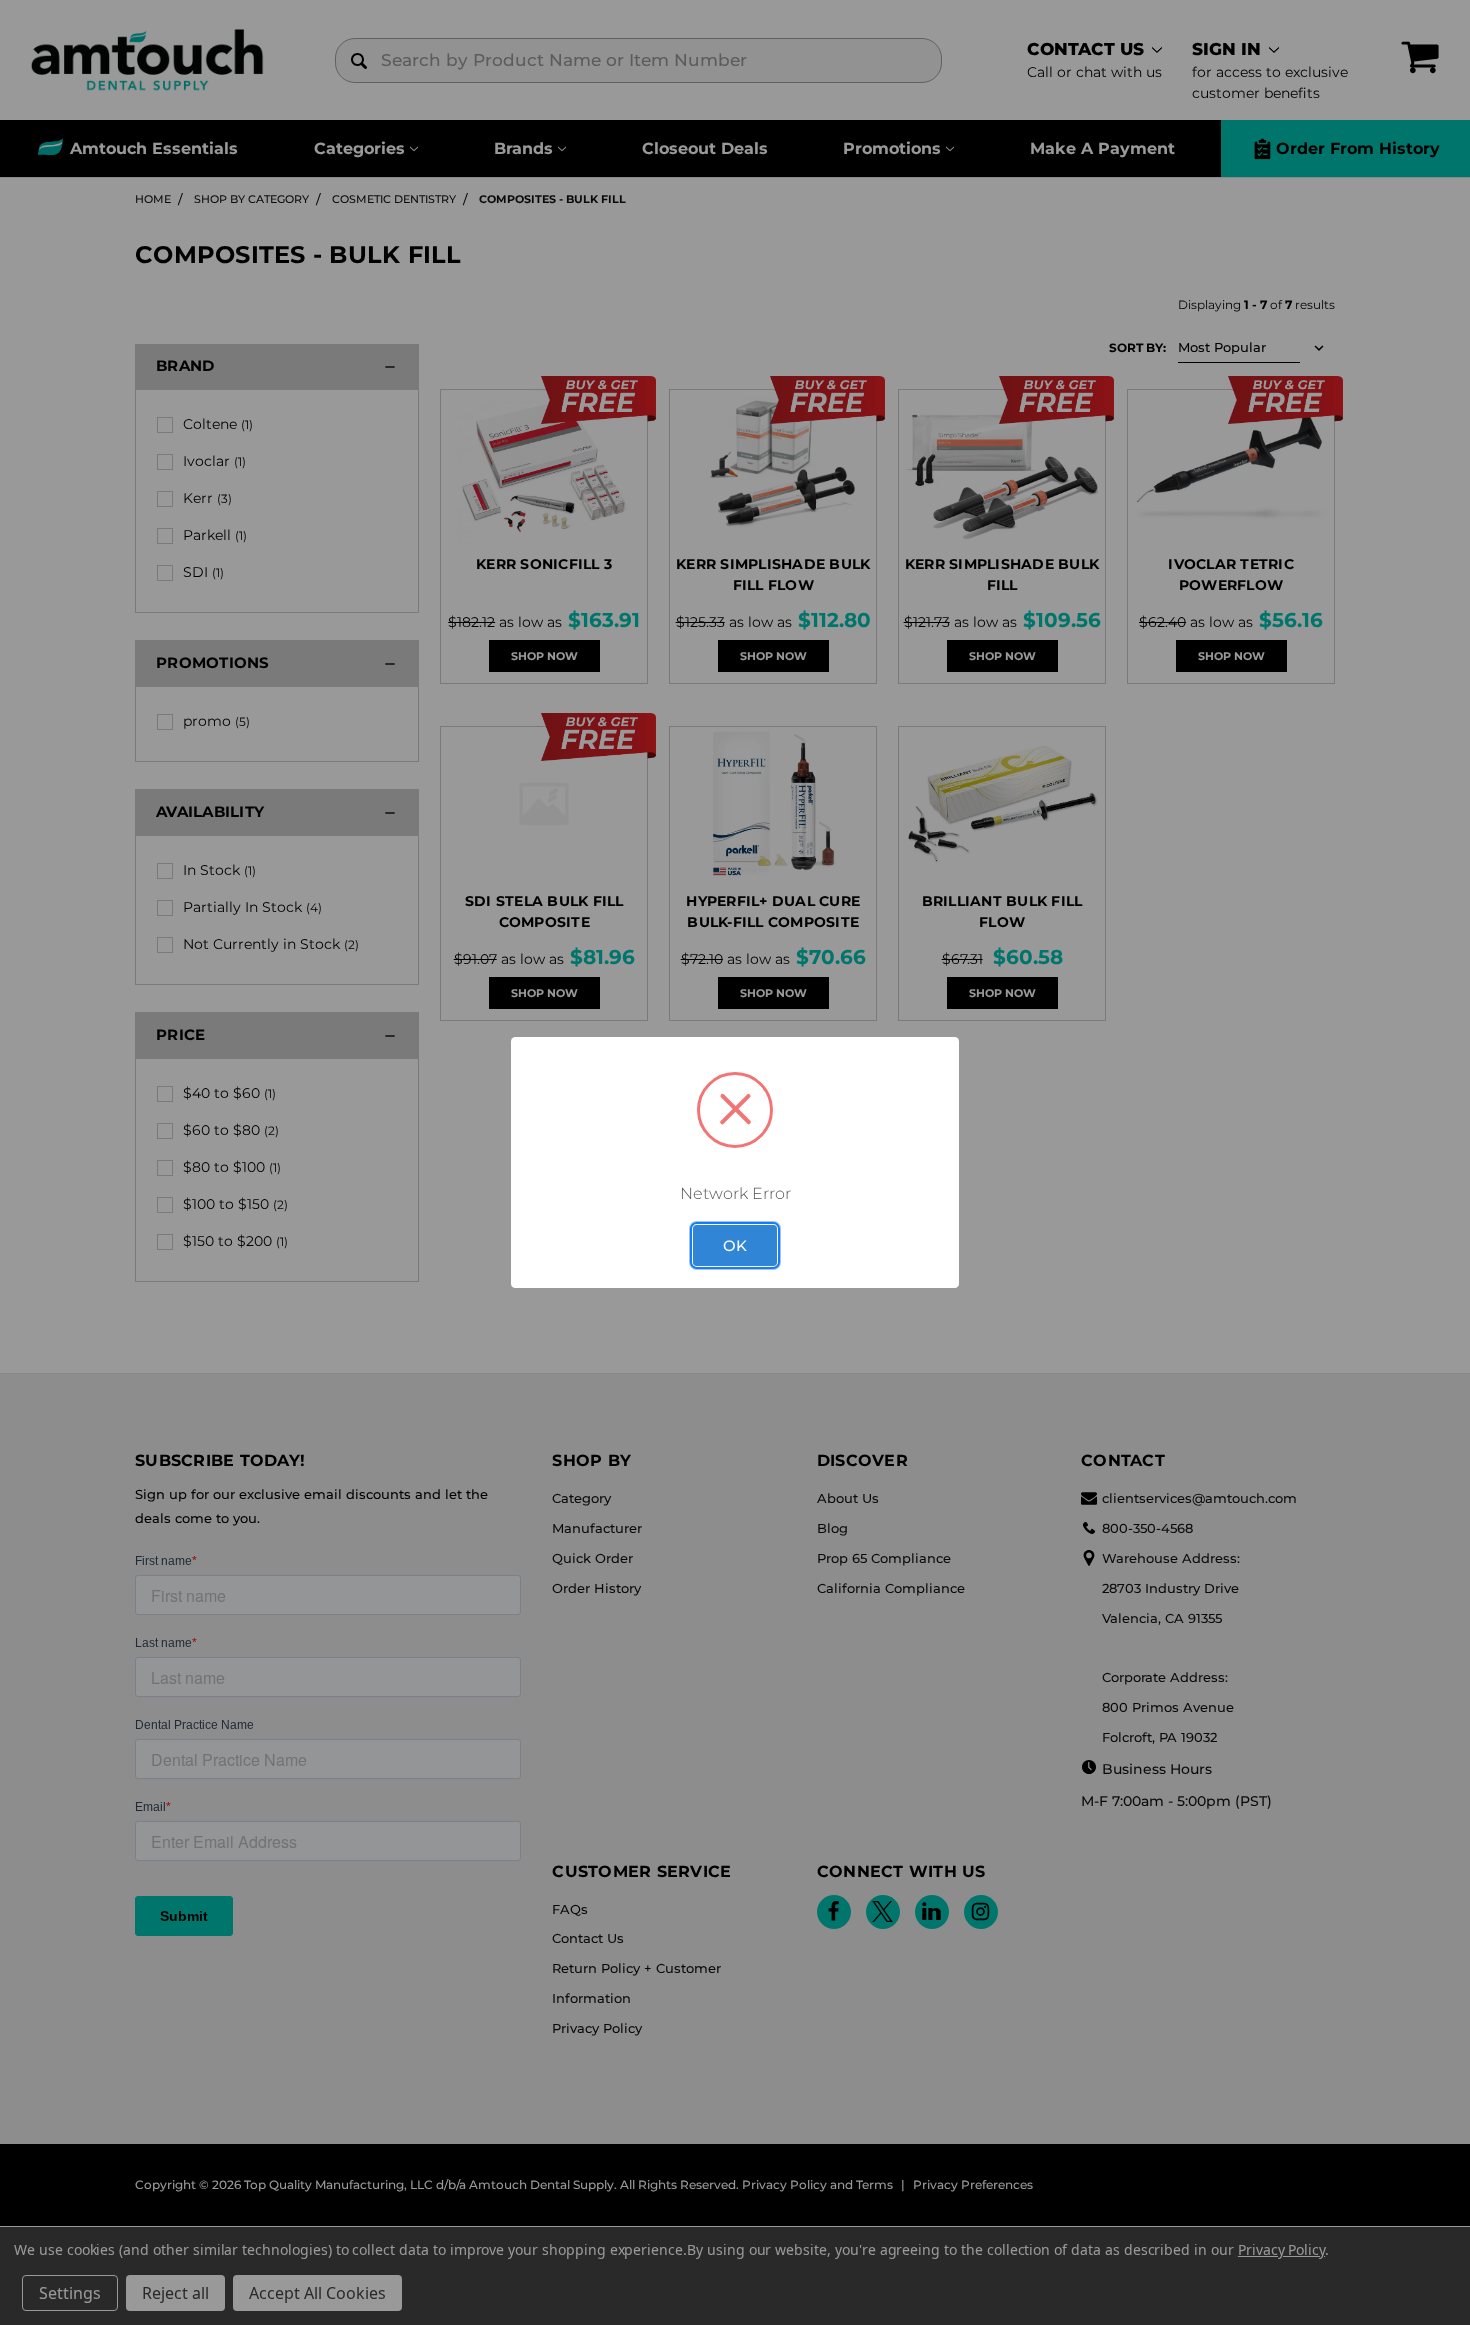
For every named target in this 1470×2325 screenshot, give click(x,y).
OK (735, 1246)
